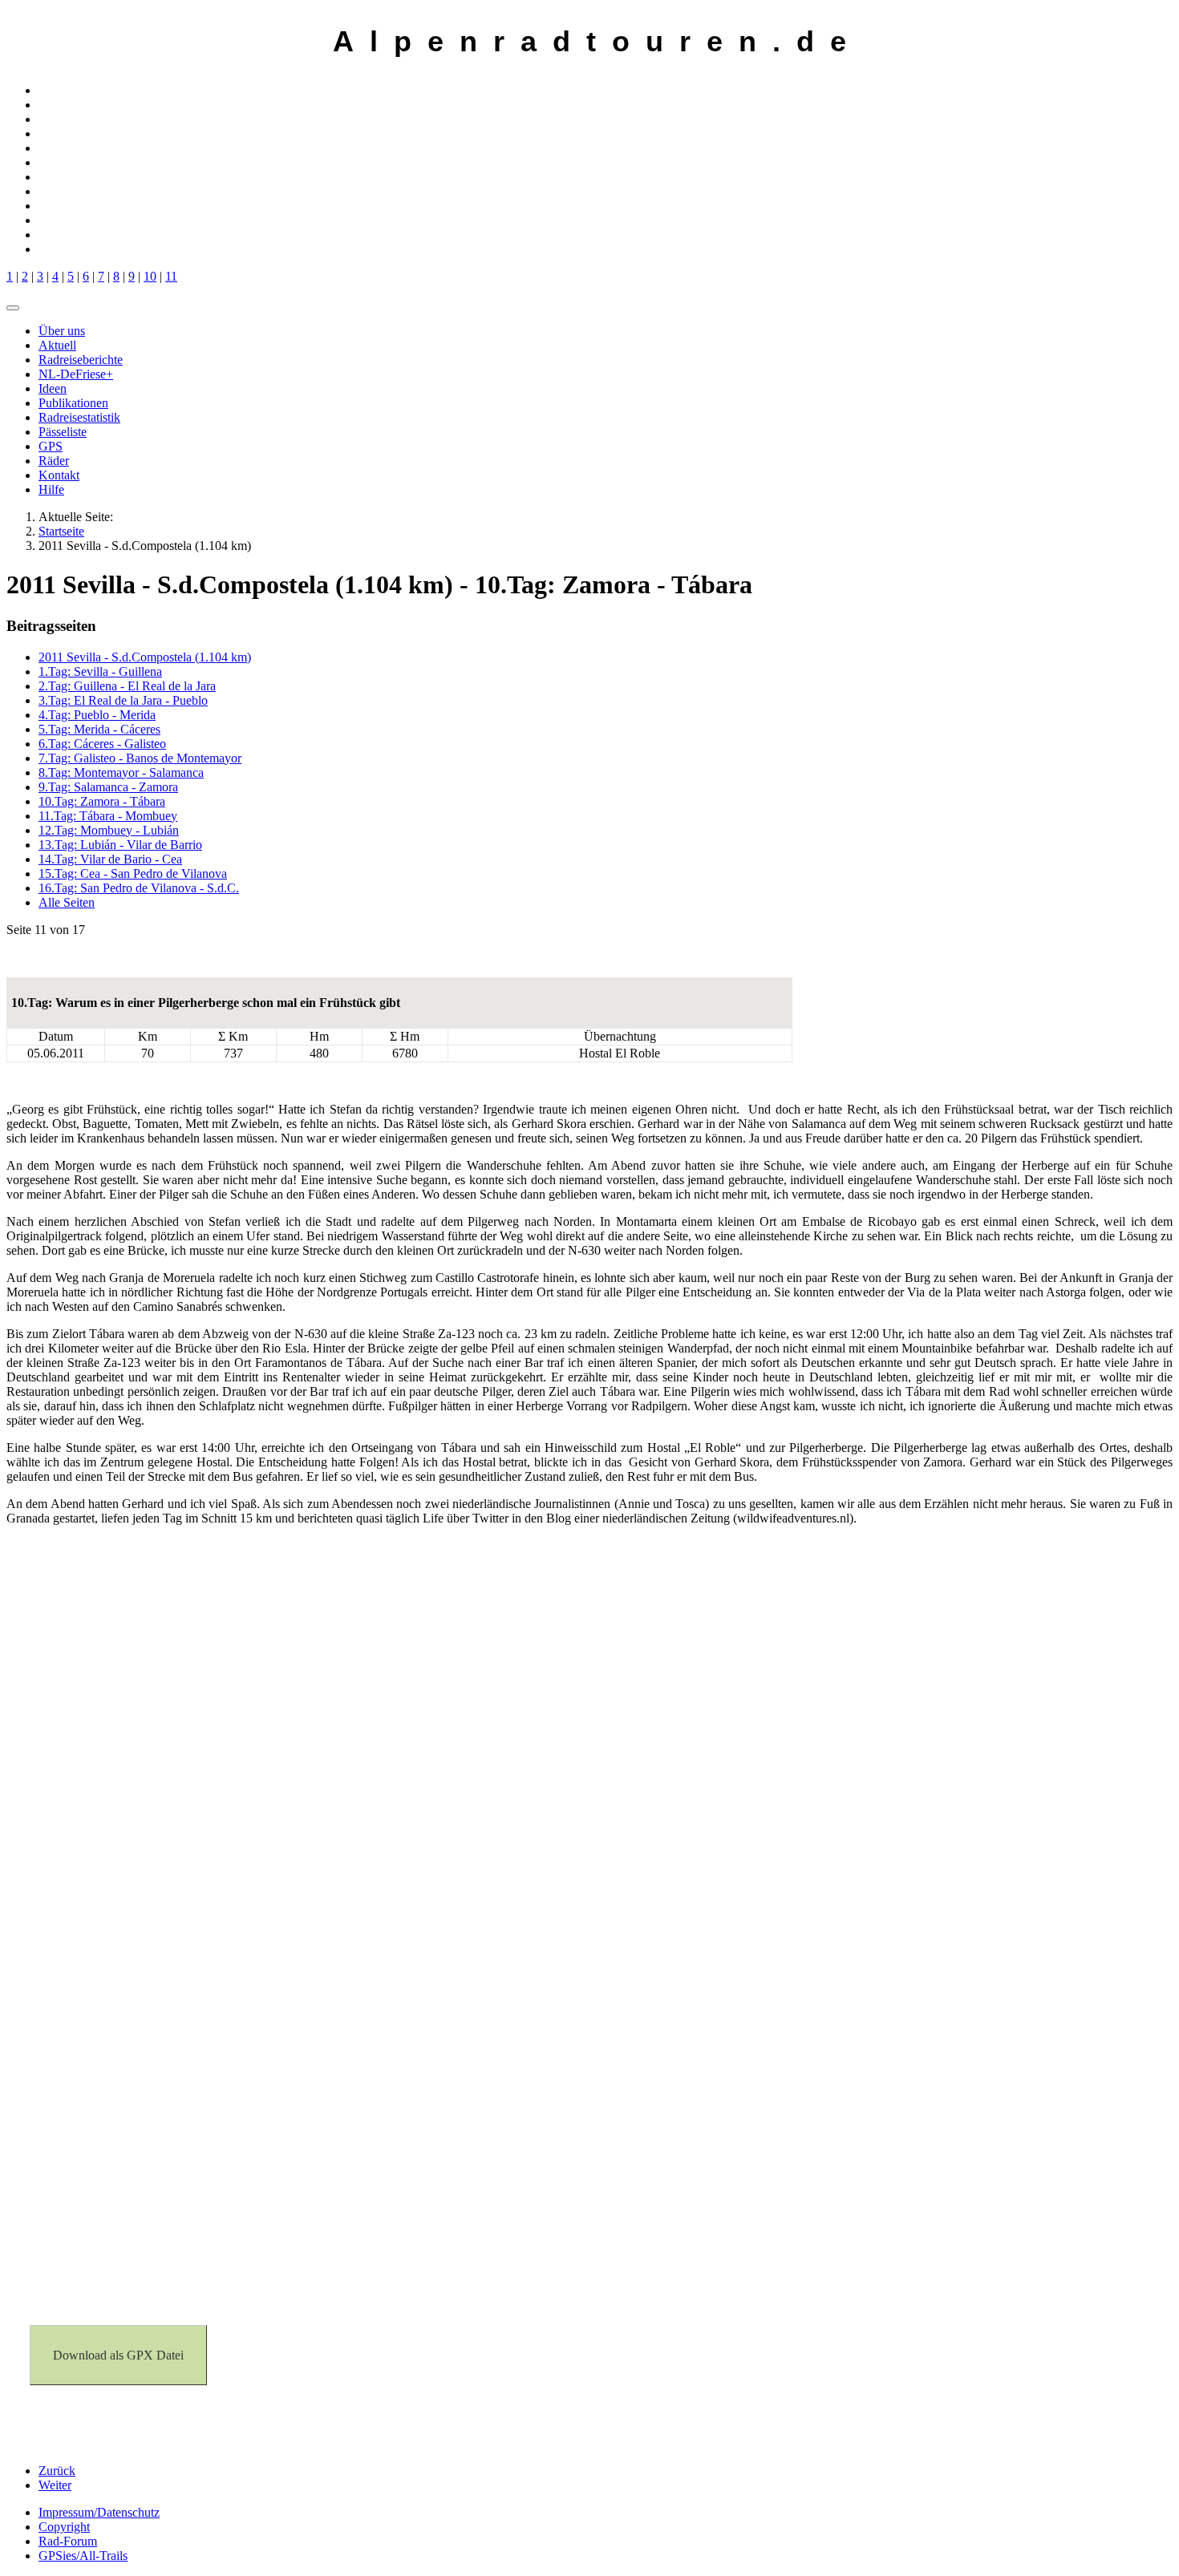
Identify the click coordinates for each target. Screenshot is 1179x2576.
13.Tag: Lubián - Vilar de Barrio (120, 845)
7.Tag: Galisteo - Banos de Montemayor (140, 758)
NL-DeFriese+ (76, 374)
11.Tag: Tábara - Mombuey (108, 816)
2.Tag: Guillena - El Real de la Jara (127, 686)
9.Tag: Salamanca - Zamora (108, 787)
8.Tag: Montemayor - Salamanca (121, 772)
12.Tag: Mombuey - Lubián (109, 830)
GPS (51, 446)
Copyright (64, 2527)
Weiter (55, 2485)
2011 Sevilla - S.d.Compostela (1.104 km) (145, 657)
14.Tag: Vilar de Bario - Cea (110, 859)
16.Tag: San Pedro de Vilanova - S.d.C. (139, 888)
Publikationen (73, 403)
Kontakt (59, 475)
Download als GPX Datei (118, 2355)
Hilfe (51, 489)
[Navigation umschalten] (13, 308)
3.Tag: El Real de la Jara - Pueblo (123, 700)
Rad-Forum (68, 2541)
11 (171, 276)
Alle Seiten (67, 902)
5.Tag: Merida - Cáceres (99, 729)
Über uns (62, 331)
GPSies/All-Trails (83, 2556)
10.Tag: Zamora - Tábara (102, 801)
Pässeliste (63, 432)
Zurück (57, 2471)
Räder (54, 461)
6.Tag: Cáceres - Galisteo (102, 744)
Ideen (53, 388)
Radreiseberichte (81, 360)
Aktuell (57, 345)
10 (150, 276)
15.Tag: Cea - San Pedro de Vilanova (133, 873)
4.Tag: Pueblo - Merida (97, 715)
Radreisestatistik (79, 417)
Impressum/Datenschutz (99, 2512)
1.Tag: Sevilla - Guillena (100, 671)
